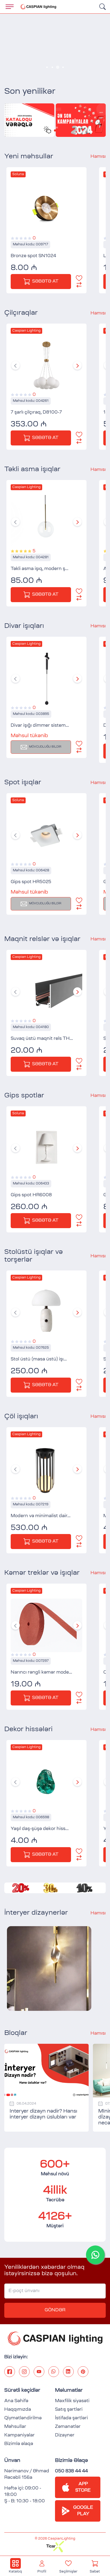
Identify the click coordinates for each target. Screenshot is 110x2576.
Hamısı (98, 157)
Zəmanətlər (68, 2427)
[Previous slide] (15, 365)
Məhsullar (15, 2427)
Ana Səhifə (16, 2401)
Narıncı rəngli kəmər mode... (41, 1673)
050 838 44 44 (71, 2471)
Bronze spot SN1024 (33, 256)
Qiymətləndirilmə (23, 2418)
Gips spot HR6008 (31, 1195)
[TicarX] (55, 2543)
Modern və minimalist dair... (41, 1516)
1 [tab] (47, 67)
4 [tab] (63, 67)
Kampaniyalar (19, 2435)
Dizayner (65, 2435)
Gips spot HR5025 (31, 882)
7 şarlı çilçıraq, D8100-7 (36, 413)
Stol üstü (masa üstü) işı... (39, 1359)
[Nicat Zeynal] (49, 1968)
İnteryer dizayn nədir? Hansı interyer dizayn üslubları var (43, 2114)
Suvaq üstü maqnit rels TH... (42, 1039)
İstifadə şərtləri (71, 2418)
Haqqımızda (18, 2410)
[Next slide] (77, 365)
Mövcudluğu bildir (45, 747)
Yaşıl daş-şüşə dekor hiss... (40, 1829)
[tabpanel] (55, 46)
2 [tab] (52, 67)
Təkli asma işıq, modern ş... (40, 569)
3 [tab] (58, 67)
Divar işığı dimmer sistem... (40, 726)
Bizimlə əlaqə (19, 2444)
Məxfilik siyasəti (72, 2401)
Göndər (55, 2310)
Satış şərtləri (69, 2410)
